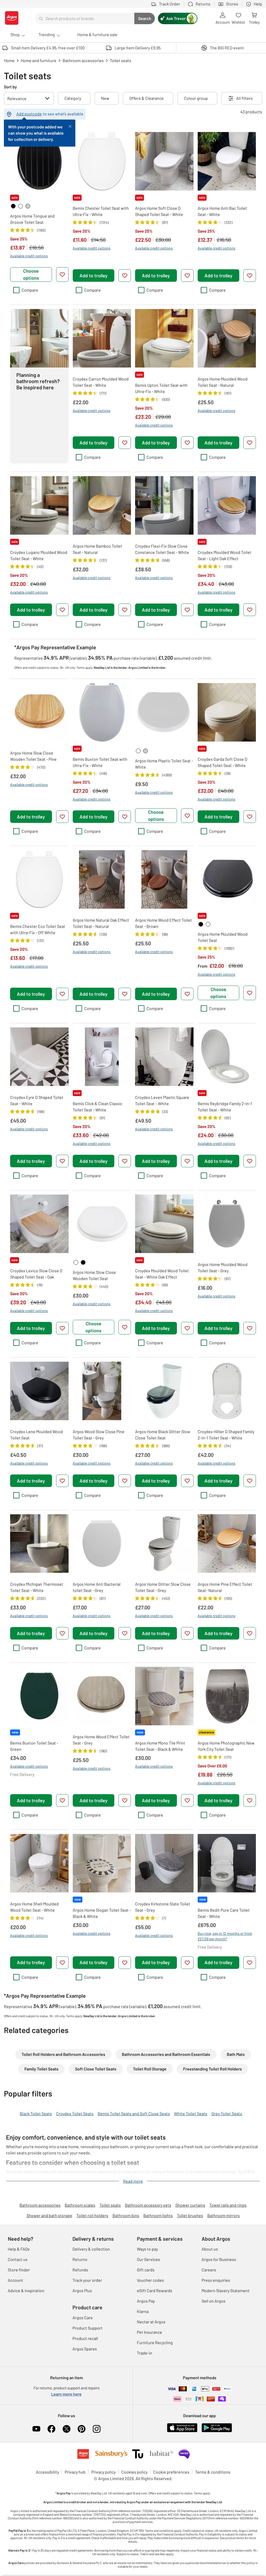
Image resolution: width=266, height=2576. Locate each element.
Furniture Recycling (155, 2342)
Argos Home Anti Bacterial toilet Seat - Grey (97, 1587)
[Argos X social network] (66, 2429)
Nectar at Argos (151, 2322)
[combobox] (85, 18)
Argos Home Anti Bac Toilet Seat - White (222, 211)
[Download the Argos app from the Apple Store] (182, 2431)
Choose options (31, 274)
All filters (244, 98)
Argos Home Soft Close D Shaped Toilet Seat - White (159, 211)
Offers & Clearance (147, 98)
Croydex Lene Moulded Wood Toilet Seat (36, 1435)
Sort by (10, 87)
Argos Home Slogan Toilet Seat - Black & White (102, 1913)
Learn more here (66, 2394)
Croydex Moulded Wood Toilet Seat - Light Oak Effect (225, 555)
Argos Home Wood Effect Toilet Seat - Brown (164, 923)
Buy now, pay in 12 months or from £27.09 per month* (225, 1936)
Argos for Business (219, 2259)
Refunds (80, 2270)
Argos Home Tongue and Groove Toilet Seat (32, 219)
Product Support (88, 2328)
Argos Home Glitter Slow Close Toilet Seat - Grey (163, 1587)
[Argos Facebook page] (51, 2429)
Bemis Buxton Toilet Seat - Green (34, 1746)
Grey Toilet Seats (227, 2113)
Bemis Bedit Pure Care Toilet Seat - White (224, 1913)
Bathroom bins (126, 2215)
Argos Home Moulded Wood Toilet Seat (223, 937)
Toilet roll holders (92, 2215)
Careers (209, 2270)
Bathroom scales (80, 2205)
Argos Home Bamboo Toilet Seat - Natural (97, 549)
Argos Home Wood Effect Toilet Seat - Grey (101, 1740)
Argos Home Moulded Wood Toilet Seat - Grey (223, 1267)
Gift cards (146, 2270)
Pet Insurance (149, 2332)
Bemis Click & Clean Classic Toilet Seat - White (98, 1107)
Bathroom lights (158, 2215)
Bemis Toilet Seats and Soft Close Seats (134, 2113)
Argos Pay (146, 2301)
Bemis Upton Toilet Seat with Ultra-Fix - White (161, 388)
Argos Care (83, 2318)
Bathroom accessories (40, 2205)
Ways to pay (147, 2249)
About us (210, 2249)
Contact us (18, 2259)
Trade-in (145, 2353)
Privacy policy (103, 2472)
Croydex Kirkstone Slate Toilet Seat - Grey (163, 1907)
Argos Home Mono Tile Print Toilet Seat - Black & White (160, 1746)
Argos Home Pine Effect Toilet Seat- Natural (225, 1587)
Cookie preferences (171, 2472)
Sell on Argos (214, 2301)
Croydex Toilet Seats (75, 2113)
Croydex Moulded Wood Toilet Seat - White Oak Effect (162, 1274)
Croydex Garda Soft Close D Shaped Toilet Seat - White (222, 762)
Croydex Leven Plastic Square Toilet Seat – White (162, 1100)
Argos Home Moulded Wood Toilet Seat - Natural (223, 382)
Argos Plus (82, 2290)
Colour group (196, 98)
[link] (13, 206)
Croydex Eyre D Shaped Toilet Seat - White (37, 1100)
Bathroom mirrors (224, 2215)
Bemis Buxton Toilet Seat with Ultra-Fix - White (100, 762)
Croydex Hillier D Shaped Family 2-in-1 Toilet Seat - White (226, 1435)
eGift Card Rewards (155, 2290)
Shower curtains (190, 2205)
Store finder (19, 2270)
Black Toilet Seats (36, 2113)
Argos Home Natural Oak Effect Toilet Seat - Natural (101, 923)
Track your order (87, 2280)
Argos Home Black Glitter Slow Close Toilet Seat (163, 1435)
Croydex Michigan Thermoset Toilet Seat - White (37, 1587)
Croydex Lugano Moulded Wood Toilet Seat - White (39, 555)
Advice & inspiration (26, 2290)
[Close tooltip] (70, 126)
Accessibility (47, 2472)
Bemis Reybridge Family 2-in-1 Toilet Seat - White (225, 1107)
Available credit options (29, 256)
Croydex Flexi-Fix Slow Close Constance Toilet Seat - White (162, 549)
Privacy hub (75, 2472)
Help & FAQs (19, 2249)
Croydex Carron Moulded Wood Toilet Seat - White (101, 382)
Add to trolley (94, 276)
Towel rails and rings (228, 2205)
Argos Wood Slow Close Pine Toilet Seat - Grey (99, 1435)
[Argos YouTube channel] (36, 2429)
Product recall (85, 2338)
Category (73, 98)
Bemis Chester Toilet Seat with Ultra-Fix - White (101, 211)
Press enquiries (216, 2280)
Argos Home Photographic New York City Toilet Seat (226, 1746)
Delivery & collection (91, 2249)
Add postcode (29, 114)
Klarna (143, 2311)
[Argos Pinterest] (82, 2429)
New (105, 98)
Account (15, 2280)
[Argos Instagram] (97, 2429)
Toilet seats (110, 2205)
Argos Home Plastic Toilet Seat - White (164, 764)
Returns (80, 2259)
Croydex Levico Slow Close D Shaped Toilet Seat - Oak (36, 1274)
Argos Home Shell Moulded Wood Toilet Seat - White (34, 1907)
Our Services (148, 2259)
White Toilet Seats (191, 2113)
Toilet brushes (190, 2215)
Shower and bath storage (49, 2215)
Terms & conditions (213, 2472)
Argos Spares (85, 2349)
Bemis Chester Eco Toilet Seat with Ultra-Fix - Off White (38, 929)
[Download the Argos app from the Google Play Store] (217, 2431)
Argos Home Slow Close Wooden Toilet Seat (94, 1275)
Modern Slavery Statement (226, 2290)
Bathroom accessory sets (148, 2205)
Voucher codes (150, 2280)
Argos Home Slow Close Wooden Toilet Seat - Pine (33, 756)
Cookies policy (134, 2472)
